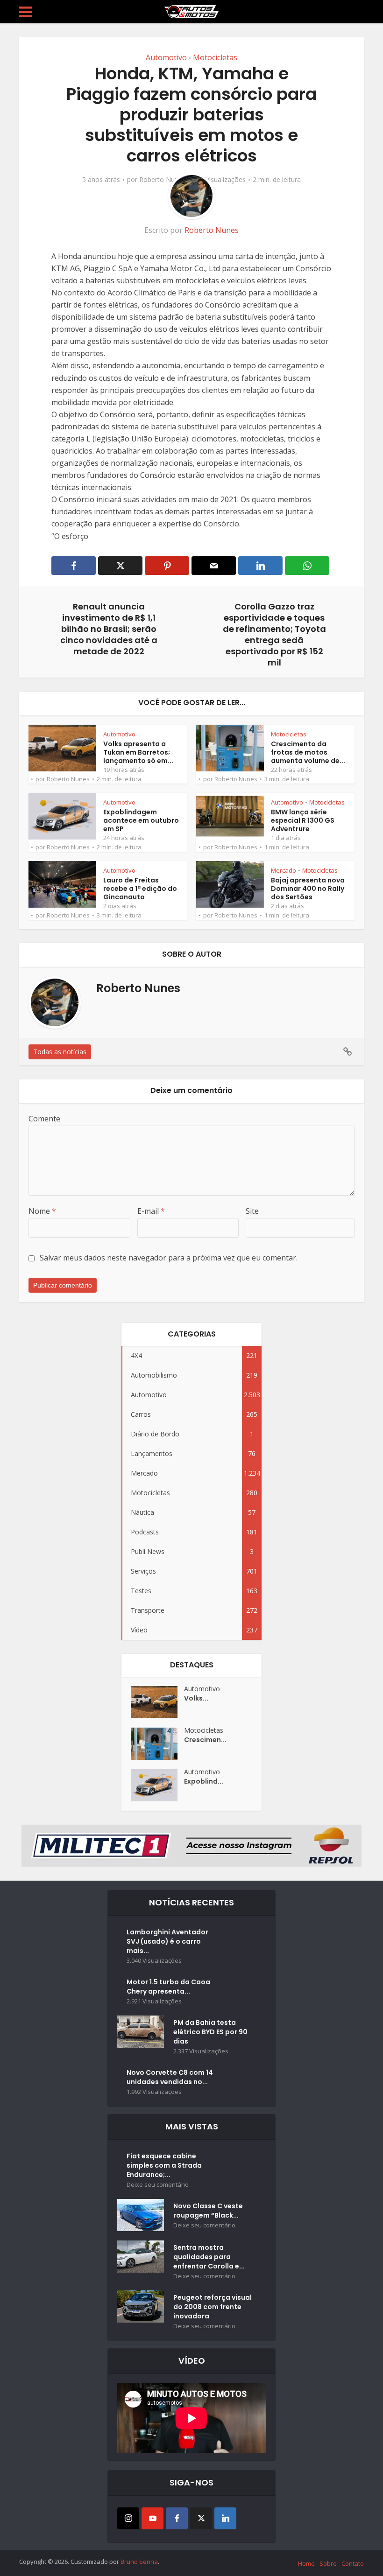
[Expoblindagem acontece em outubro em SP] (157, 1785)
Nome (42, 1211)
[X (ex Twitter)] (201, 2518)
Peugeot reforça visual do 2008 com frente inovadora (213, 2307)
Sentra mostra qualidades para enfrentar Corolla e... (209, 2257)
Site (252, 1211)
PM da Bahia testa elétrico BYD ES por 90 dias (210, 2032)
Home (306, 2563)
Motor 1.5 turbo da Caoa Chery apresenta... (168, 1987)
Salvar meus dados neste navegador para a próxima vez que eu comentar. (169, 1258)
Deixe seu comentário (158, 2185)
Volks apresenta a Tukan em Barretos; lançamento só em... (138, 752)
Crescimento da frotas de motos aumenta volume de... (308, 752)
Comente (44, 1119)
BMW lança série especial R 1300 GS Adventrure (303, 820)
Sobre (328, 2563)
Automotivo (166, 57)
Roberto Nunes (162, 180)
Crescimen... (205, 1740)
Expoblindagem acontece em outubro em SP (141, 820)
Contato (353, 2563)
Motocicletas (215, 57)
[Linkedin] (225, 2518)
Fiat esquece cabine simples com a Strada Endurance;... (164, 2165)
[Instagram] (128, 2518)
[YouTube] (152, 2518)
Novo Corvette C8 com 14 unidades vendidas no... (170, 2077)
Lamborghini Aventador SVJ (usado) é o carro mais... (167, 1941)
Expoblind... (204, 1781)
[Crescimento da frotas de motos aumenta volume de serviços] (157, 1744)
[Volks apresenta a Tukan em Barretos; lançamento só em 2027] (157, 1702)
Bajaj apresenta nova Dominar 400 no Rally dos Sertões (308, 889)
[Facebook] (177, 2518)
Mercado (284, 870)
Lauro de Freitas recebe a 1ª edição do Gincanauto (140, 889)
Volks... (196, 1698)
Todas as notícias (60, 1052)
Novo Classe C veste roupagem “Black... (208, 2211)
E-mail (151, 1211)
